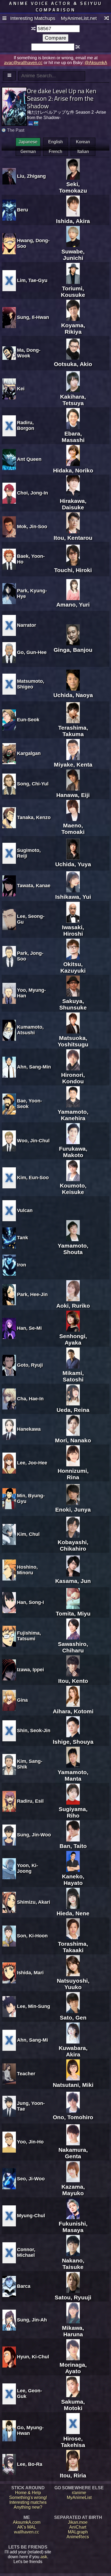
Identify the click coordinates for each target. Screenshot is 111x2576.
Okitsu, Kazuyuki (73, 967)
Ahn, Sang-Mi (32, 2040)
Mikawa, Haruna (73, 2331)
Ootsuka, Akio (73, 364)
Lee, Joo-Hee (32, 1463)
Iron (22, 1265)
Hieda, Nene (73, 1913)
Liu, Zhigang (31, 176)
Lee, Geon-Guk (30, 2394)
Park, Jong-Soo (30, 956)
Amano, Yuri (73, 605)
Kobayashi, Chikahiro (73, 1545)
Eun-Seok (28, 720)
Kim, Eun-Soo (33, 1178)
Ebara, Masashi (73, 437)
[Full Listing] (4, 19)
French (55, 152)
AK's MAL (27, 2527)
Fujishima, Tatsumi (29, 1636)
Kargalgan (29, 753)
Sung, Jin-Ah (32, 2320)
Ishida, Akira (73, 221)
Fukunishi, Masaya (73, 2227)
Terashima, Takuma (73, 731)
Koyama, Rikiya (73, 328)
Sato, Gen (73, 2018)
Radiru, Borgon (26, 425)
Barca (24, 2286)
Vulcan (25, 1210)
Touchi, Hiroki (73, 570)
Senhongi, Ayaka (73, 1339)
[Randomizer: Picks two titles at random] (107, 19)
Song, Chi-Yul (33, 784)
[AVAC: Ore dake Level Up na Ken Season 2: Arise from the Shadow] (36, 123)
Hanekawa (29, 1429)
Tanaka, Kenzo (34, 817)
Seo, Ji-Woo (31, 2179)
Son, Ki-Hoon (32, 1936)
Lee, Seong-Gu (31, 919)
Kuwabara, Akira (73, 2051)
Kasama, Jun (73, 1581)
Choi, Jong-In (32, 493)
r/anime (79, 2493)
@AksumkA (96, 63)
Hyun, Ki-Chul (33, 2357)
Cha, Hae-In (30, 1399)
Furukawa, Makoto (73, 1152)
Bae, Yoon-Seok (30, 1104)
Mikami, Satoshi (73, 1376)
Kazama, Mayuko (73, 2190)
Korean (83, 142)
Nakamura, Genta (73, 2153)
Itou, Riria (73, 2475)
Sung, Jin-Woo (34, 1835)
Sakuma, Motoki (73, 2405)
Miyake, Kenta (73, 765)
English (55, 142)
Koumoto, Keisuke (73, 1189)
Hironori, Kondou (73, 1078)
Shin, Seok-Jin (34, 1731)
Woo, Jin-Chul (33, 1141)
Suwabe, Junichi (73, 255)
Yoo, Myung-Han (31, 993)
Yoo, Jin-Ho (30, 2142)
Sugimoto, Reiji (29, 853)
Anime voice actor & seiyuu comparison (56, 6)
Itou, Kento (73, 1681)
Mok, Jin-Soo (32, 527)
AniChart (78, 2527)
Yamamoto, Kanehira (73, 1115)
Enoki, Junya (73, 1510)
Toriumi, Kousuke (73, 292)
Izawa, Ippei (30, 1670)
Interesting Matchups (33, 18)
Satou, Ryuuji (73, 2297)
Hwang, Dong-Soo (33, 243)
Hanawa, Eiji (73, 795)
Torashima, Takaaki (73, 1947)
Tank (22, 1238)
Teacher (26, 2074)
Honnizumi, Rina (73, 1474)
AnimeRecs (78, 2537)
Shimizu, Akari (34, 1902)
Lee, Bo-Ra (30, 2464)
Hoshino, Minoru (27, 1570)
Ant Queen (29, 459)
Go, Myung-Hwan (30, 2430)
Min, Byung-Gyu (31, 1498)
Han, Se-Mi (29, 1328)
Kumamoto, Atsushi (30, 1030)
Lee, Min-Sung (34, 2006)
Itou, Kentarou (73, 538)
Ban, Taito (73, 1846)
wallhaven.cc (27, 2532)
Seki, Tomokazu (73, 187)
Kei (21, 389)
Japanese (28, 142)
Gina (22, 1700)
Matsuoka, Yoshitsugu (73, 1041)
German (28, 152)
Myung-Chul (31, 2216)
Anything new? (28, 2507)
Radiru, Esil (30, 1801)
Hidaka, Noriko (73, 470)
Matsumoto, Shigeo (31, 684)
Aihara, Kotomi (73, 1711)
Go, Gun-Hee (32, 652)
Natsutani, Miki (73, 2085)
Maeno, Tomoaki (73, 829)
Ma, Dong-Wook (29, 353)
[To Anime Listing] (9, 76)
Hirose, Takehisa (73, 2442)
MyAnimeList (79, 2497)
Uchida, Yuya (73, 864)
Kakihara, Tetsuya (73, 400)
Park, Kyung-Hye (32, 593)
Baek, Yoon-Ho (31, 559)
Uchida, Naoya (73, 695)
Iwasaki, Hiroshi (73, 930)
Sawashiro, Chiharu (73, 1647)
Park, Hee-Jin (32, 1294)
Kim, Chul (28, 1534)
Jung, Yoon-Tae (31, 2106)
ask (44, 2557)
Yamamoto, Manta (73, 1775)
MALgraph (78, 2532)
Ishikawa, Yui (73, 897)
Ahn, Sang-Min (34, 1067)
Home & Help (28, 2493)
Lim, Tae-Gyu (32, 280)
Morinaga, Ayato (73, 2368)
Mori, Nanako (73, 1440)
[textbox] (58, 29)
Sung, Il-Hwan (33, 317)
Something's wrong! (28, 2497)
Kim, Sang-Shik (30, 1764)
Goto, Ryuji (30, 1365)
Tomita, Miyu (73, 1614)
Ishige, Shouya (73, 1742)
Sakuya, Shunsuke (73, 1004)
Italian (83, 152)
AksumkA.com (27, 2522)
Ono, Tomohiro (73, 2117)
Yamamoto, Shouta (73, 1249)
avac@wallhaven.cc (23, 63)
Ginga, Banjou (73, 650)
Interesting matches (28, 2502)
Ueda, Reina (73, 1410)
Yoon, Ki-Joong (27, 1868)
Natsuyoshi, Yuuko (73, 1984)
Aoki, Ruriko (73, 1306)
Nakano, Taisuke (73, 2264)
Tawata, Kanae (34, 886)
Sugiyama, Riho (73, 1812)
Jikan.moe (78, 2522)
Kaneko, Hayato (73, 1880)
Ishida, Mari (30, 1973)
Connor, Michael (26, 2252)
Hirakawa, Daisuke (73, 504)
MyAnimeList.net (79, 18)
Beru (22, 210)
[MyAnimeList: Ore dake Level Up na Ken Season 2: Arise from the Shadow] (31, 123)
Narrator (27, 625)
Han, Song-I (30, 1602)
